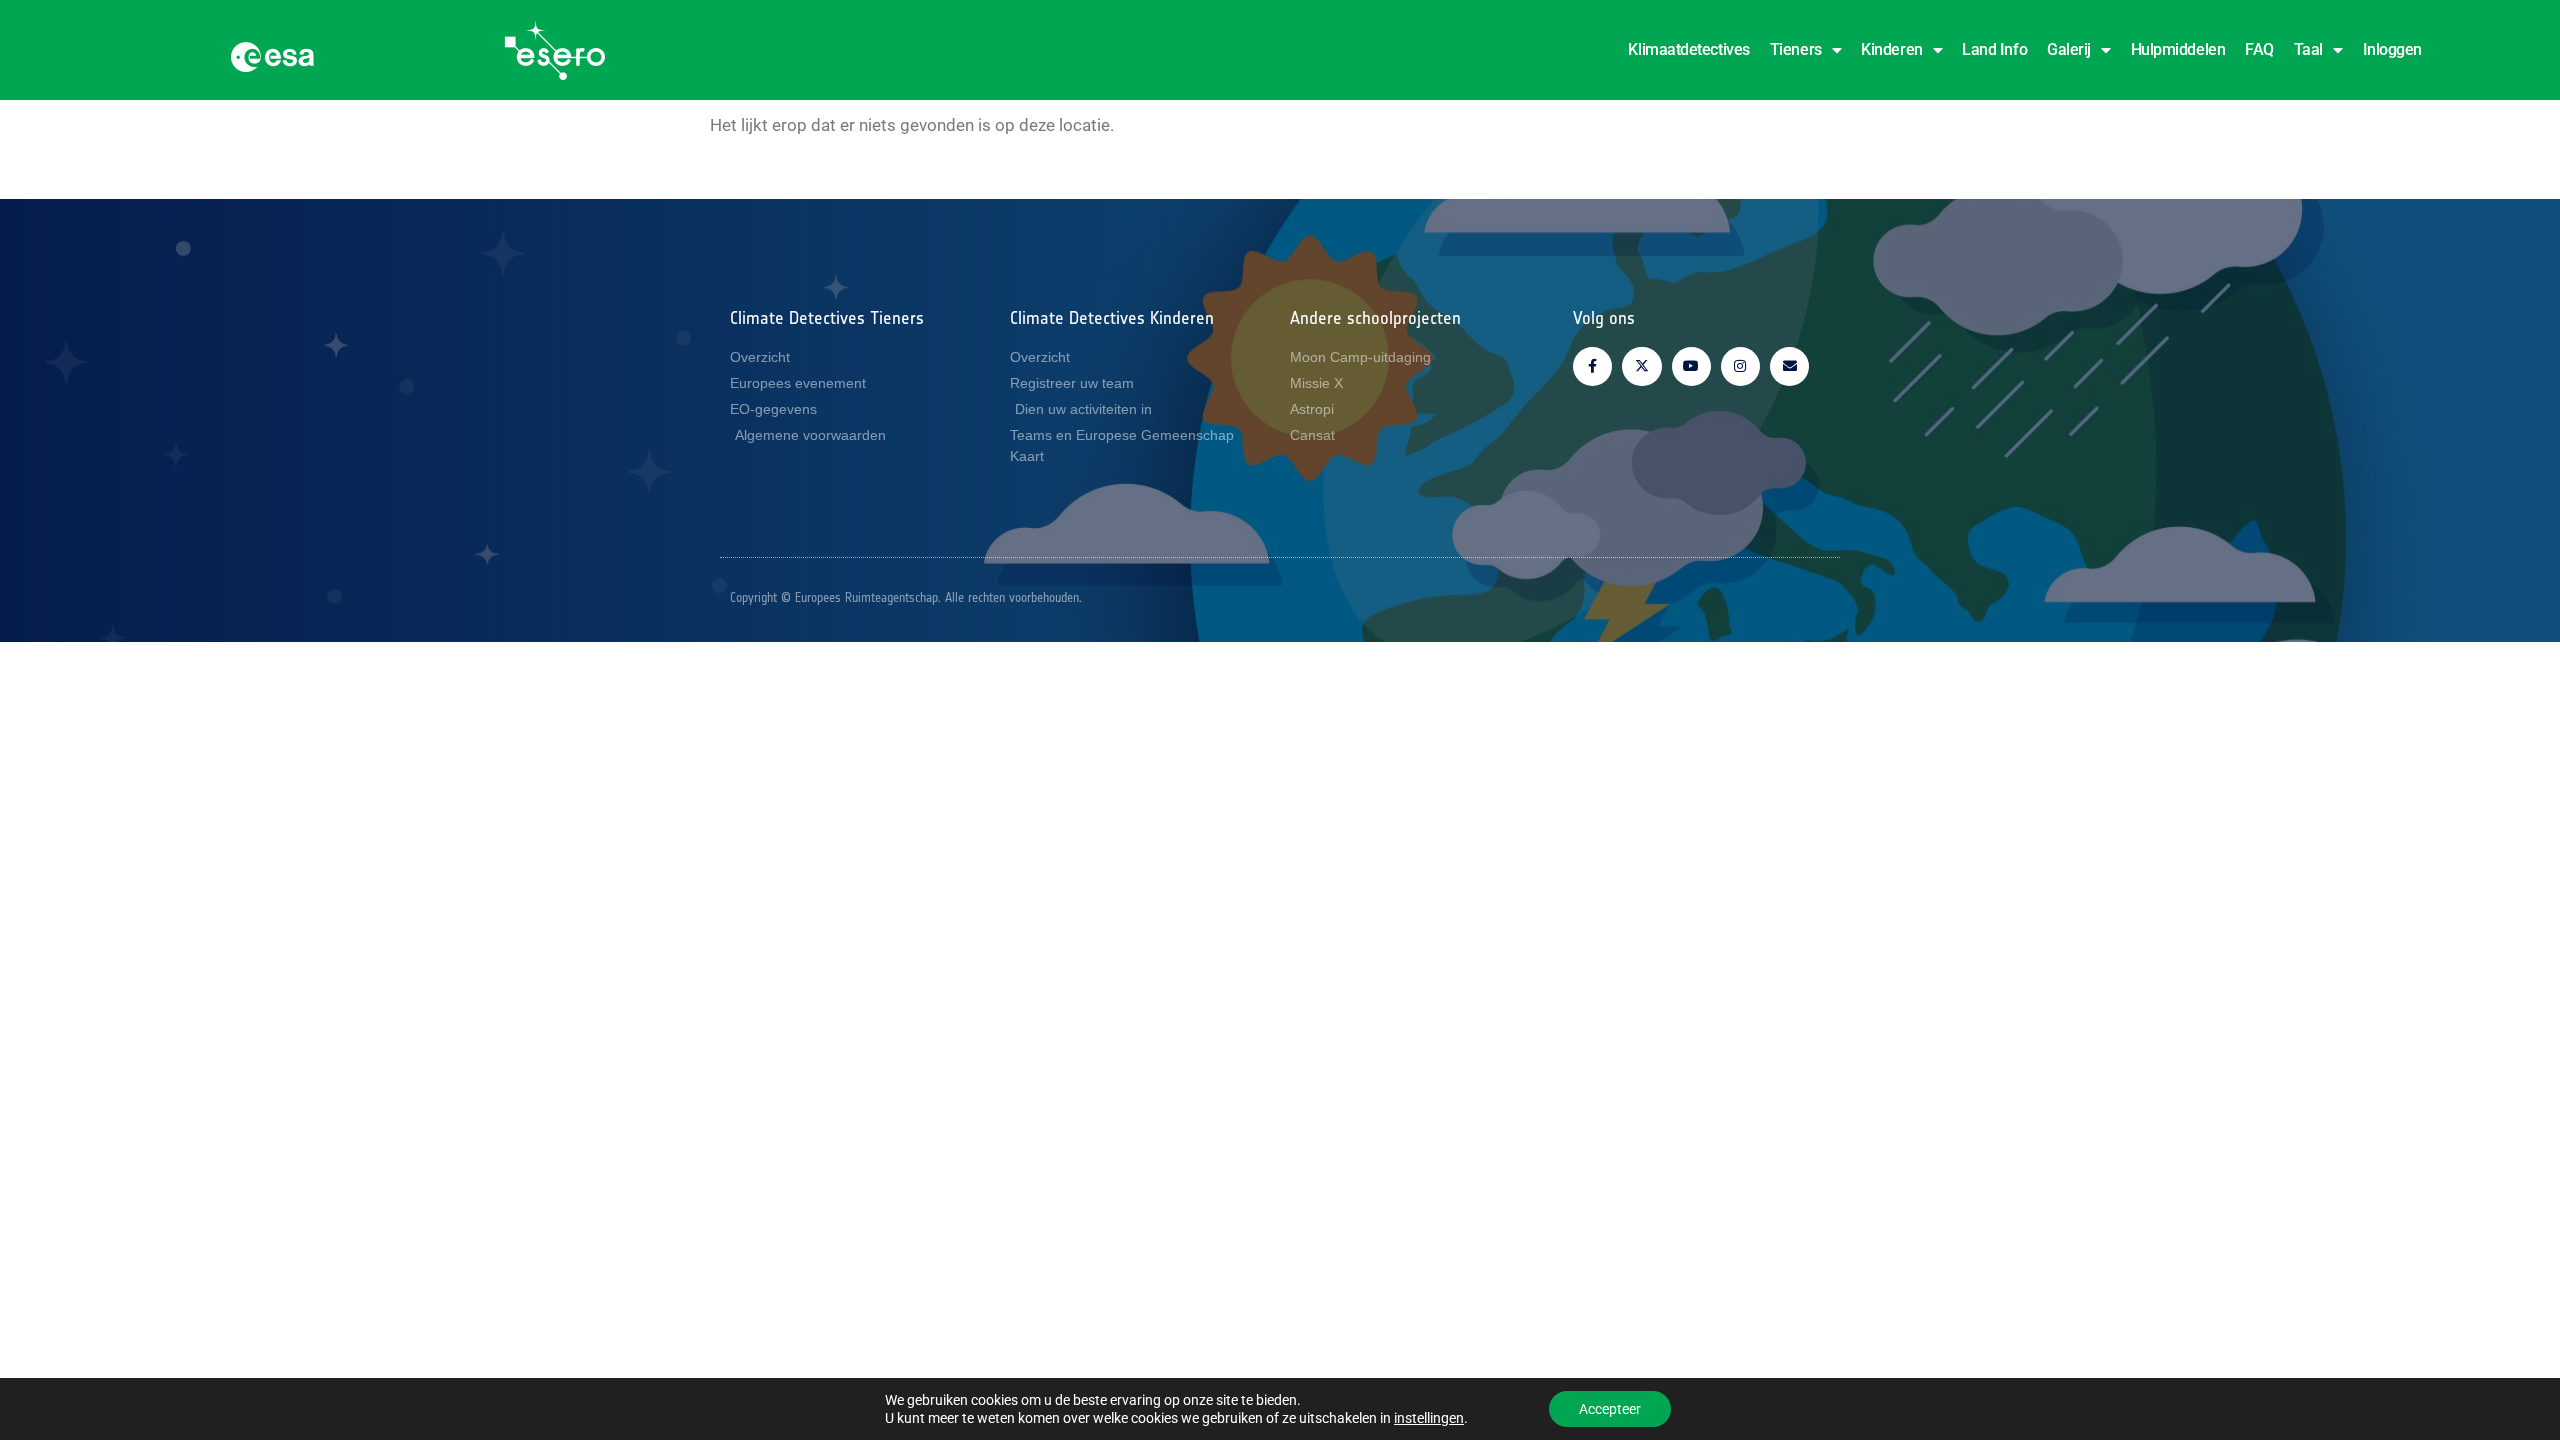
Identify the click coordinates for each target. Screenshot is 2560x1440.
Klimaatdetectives (1688, 49)
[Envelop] (1789, 366)
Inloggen (2392, 49)
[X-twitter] (1641, 366)
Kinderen (1891, 49)
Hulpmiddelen (2178, 49)
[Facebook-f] (1592, 366)
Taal (2308, 49)
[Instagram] (1740, 366)
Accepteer (1610, 1409)
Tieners (1796, 49)
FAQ (2259, 49)
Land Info (1994, 49)
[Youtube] (1691, 366)
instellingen (1429, 1418)
